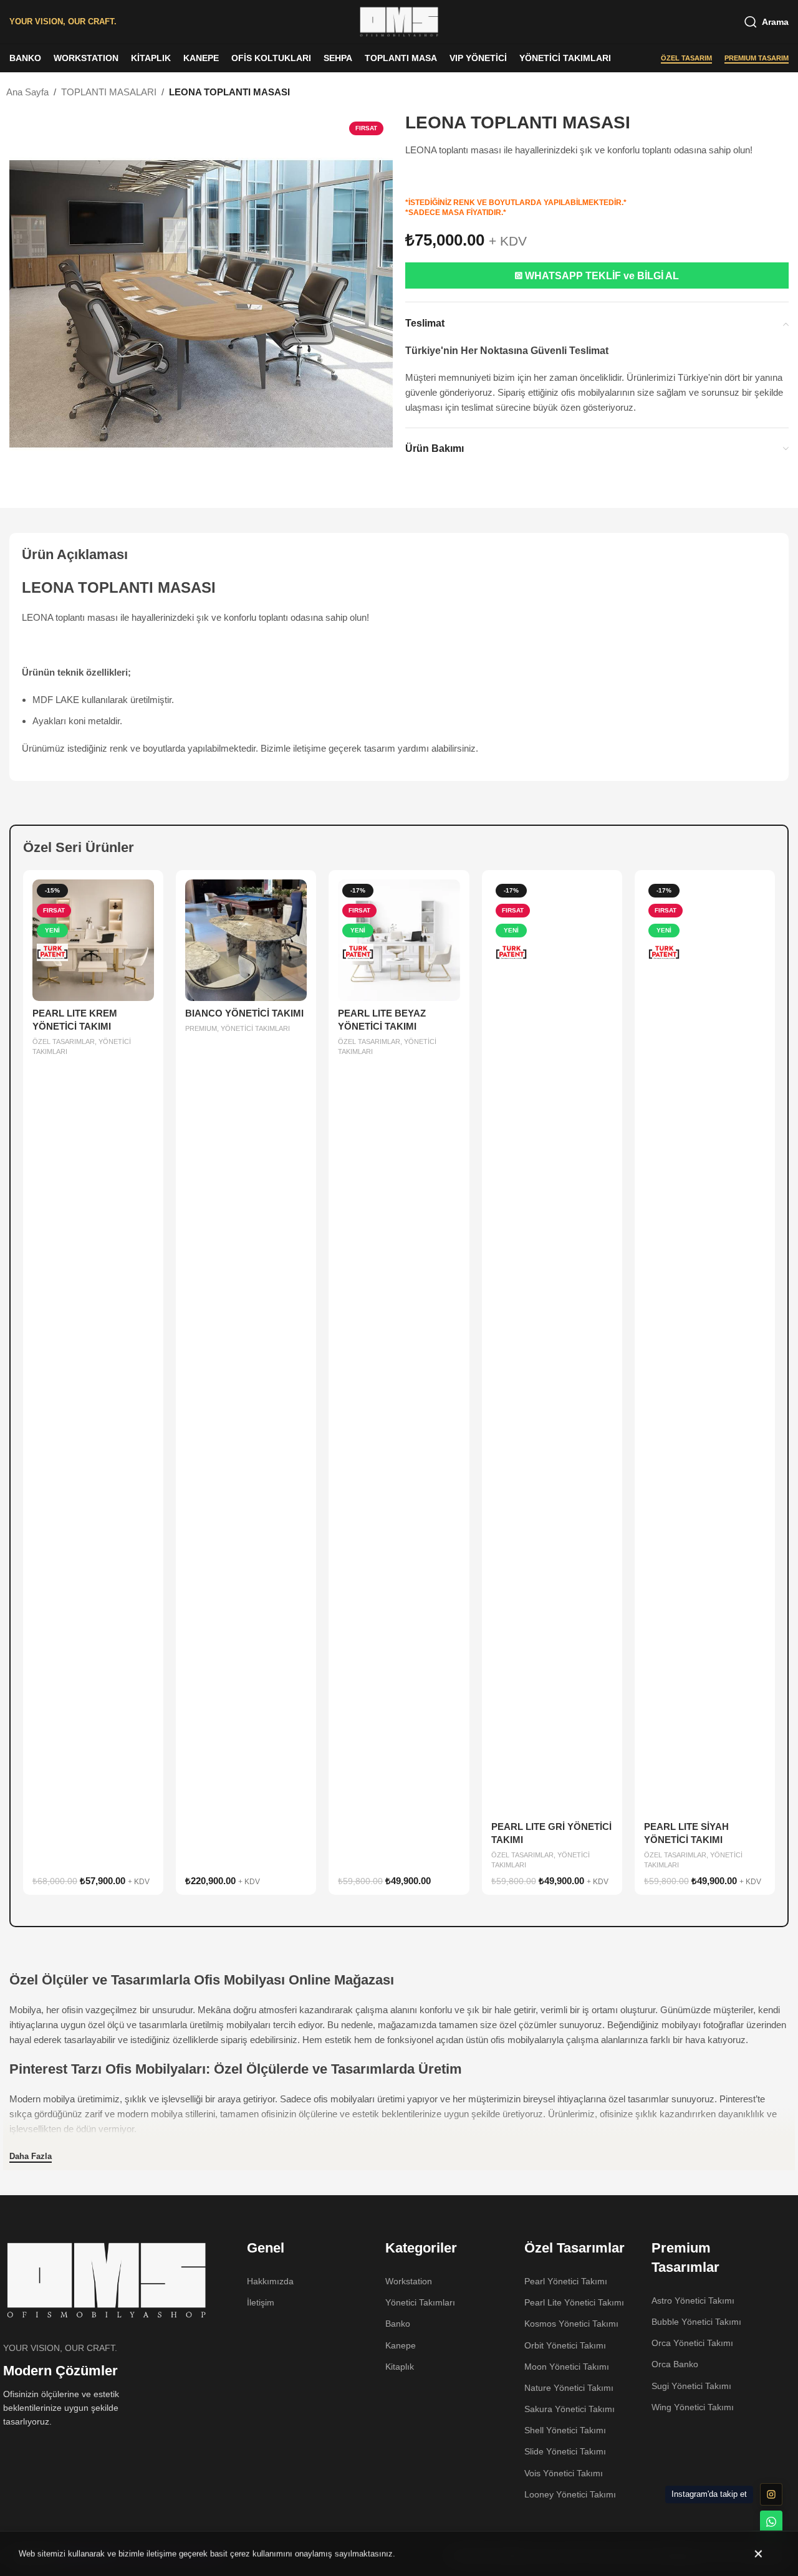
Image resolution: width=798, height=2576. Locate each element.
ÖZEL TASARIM (686, 58)
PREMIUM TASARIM (757, 58)
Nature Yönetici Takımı (569, 2388)
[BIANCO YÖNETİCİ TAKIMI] (246, 940)
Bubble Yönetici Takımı (696, 2322)
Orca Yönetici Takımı (692, 2343)
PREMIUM (201, 1028)
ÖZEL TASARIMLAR (64, 1041)
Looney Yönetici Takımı (570, 2494)
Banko (398, 2324)
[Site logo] (399, 21)
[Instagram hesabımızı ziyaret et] (771, 2494)
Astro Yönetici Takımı (693, 2301)
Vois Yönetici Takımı (564, 2473)
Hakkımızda (270, 2281)
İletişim (261, 2302)
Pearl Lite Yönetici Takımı (574, 2302)
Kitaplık (400, 2367)
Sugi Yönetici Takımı (691, 2386)
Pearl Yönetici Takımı (566, 2281)
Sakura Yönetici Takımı (570, 2409)
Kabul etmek (760, 2554)
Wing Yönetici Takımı (693, 2407)
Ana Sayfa (27, 92)
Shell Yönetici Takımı (565, 2430)
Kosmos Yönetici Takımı (571, 2324)
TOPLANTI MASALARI (109, 92)
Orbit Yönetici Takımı (565, 2345)
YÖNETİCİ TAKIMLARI (255, 1028)
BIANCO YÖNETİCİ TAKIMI (244, 1013)
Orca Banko (675, 2364)
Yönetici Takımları (420, 2302)
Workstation (409, 2281)
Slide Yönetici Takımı (565, 2451)
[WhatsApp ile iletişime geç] (771, 2522)
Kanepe (401, 2345)
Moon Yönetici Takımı (567, 2367)
